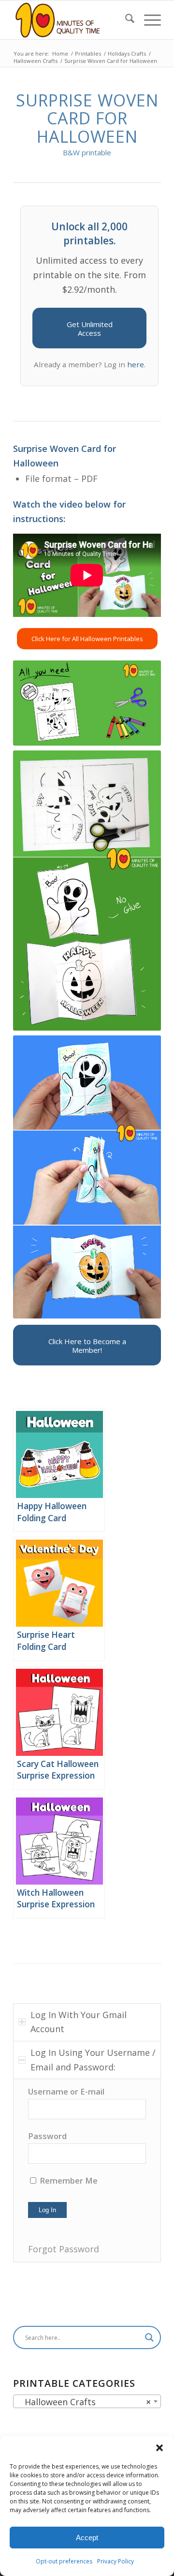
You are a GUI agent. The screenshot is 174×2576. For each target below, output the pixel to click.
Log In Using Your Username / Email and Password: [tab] (93, 2060)
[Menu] (148, 20)
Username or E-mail (66, 2091)
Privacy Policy (116, 2561)
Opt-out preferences (64, 2561)
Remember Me (68, 2180)
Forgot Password (64, 2249)
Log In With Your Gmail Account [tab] (79, 2022)
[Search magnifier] (149, 2337)
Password (47, 2136)
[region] (87, 2170)
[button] (159, 2448)
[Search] (125, 20)
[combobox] (87, 2401)
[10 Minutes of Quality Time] (72, 20)
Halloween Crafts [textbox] (84, 2402)
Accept (87, 2538)
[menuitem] (125, 20)
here (136, 364)
